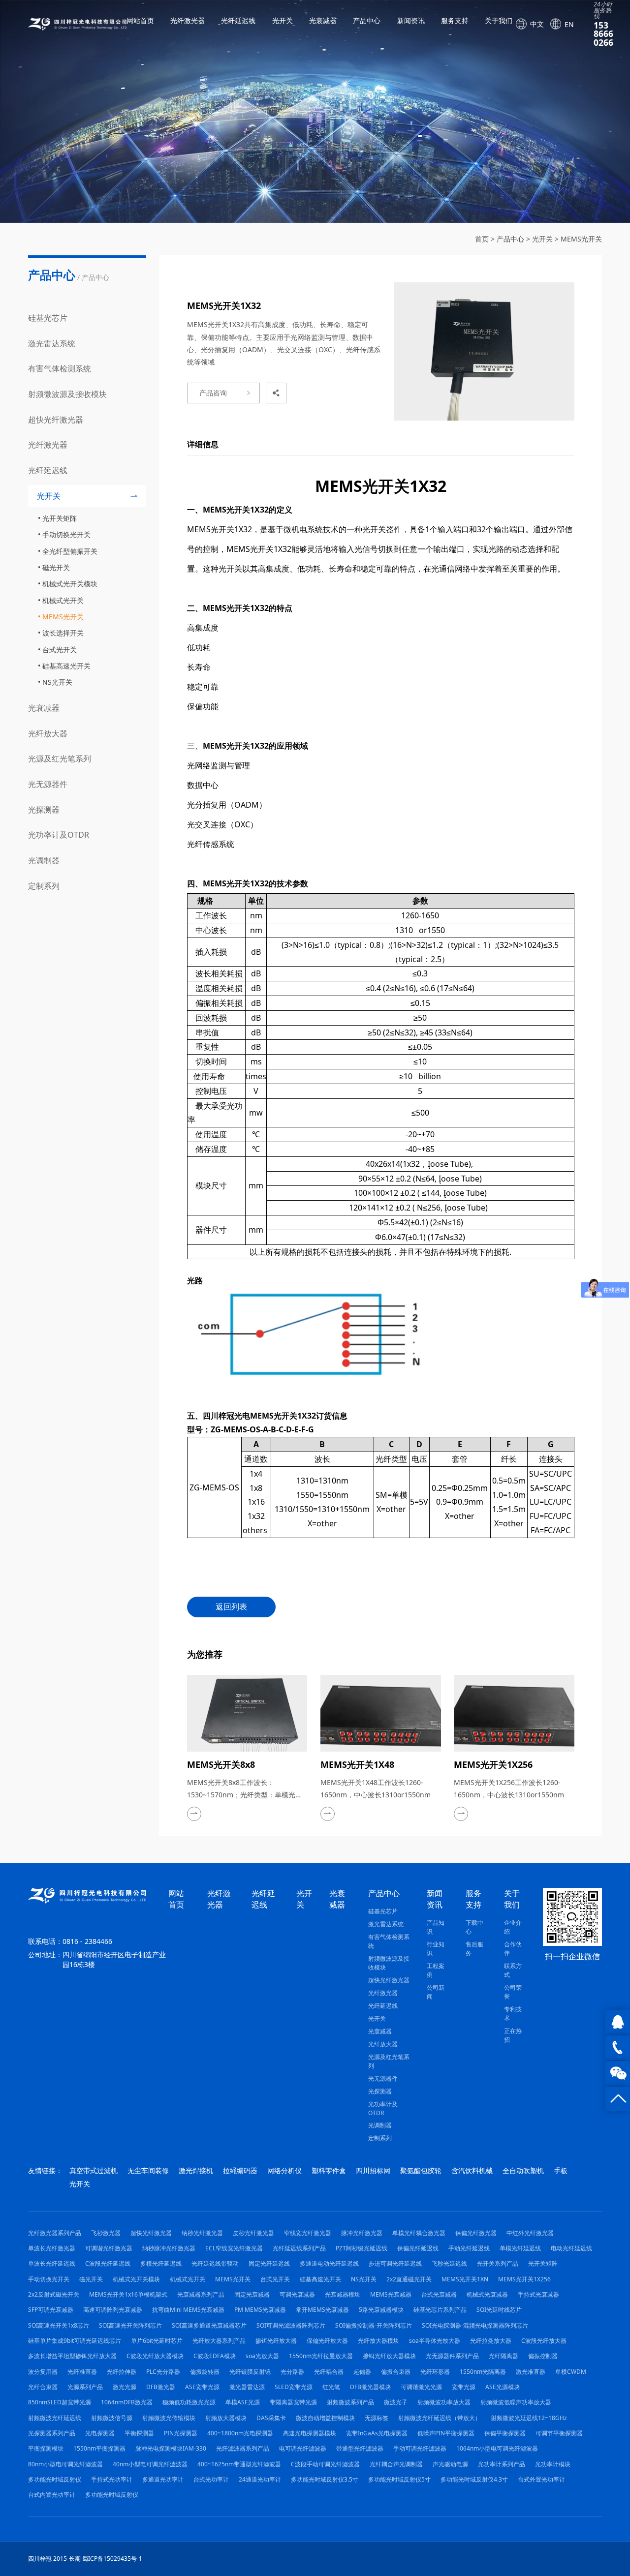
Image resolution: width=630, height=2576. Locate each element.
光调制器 (44, 860)
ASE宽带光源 (202, 2387)
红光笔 (331, 2387)
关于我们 (499, 21)
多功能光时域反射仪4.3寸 (474, 2479)
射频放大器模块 (226, 2418)
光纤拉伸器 (122, 2372)
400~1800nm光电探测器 (240, 2433)
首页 (482, 239)
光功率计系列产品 (502, 2464)
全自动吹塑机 (523, 2170)
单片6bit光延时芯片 (157, 2341)
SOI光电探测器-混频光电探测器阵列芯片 (475, 2325)
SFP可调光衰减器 (51, 2310)
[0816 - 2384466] (618, 2048)
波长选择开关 (63, 633)
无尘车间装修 (148, 2170)
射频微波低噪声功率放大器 (516, 2402)
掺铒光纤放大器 (276, 2341)
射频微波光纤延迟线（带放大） (440, 2418)
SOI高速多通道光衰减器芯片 (209, 2325)
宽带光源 (464, 2387)
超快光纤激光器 (56, 420)
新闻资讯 (411, 21)
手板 (561, 2170)
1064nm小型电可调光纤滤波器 (497, 2448)
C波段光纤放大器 (544, 2341)
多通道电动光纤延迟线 (329, 2263)
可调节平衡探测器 (559, 2433)
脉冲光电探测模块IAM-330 (171, 2448)
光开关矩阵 (60, 518)
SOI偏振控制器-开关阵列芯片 (374, 2325)
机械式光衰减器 (487, 2294)
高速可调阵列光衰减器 (113, 2310)
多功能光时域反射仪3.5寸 (325, 2479)
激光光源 (125, 2387)
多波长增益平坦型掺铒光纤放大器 (72, 2356)
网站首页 (140, 21)
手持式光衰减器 (538, 2294)
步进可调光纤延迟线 (395, 2263)
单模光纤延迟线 (520, 2248)
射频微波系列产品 (350, 2402)
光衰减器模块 (343, 2294)
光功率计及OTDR (59, 835)
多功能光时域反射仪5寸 (399, 2479)
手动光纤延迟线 (469, 2248)
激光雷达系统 (52, 343)
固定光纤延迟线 (269, 2263)
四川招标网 (373, 2170)
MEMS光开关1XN (465, 2279)
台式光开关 (60, 650)
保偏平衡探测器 (505, 2433)
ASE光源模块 (503, 2387)
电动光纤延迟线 (571, 2248)
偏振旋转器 (205, 2372)
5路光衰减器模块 (381, 2310)
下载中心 (474, 1927)
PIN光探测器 (181, 2433)
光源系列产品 (85, 2387)
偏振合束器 (396, 2372)
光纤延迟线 (238, 21)
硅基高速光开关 (66, 666)
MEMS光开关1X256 (524, 2279)
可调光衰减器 (297, 2294)
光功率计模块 (553, 2464)
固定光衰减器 (252, 2294)
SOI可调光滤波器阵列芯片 (291, 2325)
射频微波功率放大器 (444, 2402)
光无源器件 (48, 784)
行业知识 (436, 1949)
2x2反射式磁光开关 (54, 2294)
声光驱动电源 (450, 2464)
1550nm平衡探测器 (99, 2448)
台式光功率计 (211, 2479)
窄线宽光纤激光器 (308, 2233)
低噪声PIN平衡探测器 (446, 2433)
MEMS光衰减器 (391, 2294)
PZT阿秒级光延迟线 (362, 2248)
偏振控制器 (543, 2356)
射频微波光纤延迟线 (55, 2418)
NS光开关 (57, 682)
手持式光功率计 (112, 2479)
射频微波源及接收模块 (67, 394)
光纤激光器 (188, 21)
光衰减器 (323, 21)
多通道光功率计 (163, 2479)
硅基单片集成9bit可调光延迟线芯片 (75, 2341)
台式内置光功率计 (52, 2495)
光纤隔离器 (504, 2356)
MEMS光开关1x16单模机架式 (128, 2294)
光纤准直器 (82, 2372)
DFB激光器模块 (370, 2387)
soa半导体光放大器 (435, 2341)
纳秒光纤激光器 (202, 2233)
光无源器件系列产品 (452, 2356)
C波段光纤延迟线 (108, 2263)
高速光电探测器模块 (310, 2433)
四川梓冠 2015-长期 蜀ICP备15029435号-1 (85, 2559)
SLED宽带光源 (294, 2387)
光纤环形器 (435, 2372)
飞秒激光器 (106, 2233)
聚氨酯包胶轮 (421, 2170)
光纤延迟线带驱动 (215, 2263)
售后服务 (474, 1949)
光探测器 (44, 810)
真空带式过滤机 (94, 2170)
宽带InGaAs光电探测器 (377, 2433)
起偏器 (362, 2372)
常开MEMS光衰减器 (322, 2310)
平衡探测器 (139, 2433)
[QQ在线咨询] (618, 2022)
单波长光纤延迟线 (52, 2263)
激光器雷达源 (247, 2387)
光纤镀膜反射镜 (250, 2372)
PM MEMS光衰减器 (260, 2310)
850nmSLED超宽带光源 (60, 2402)
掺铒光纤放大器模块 (389, 2356)
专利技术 (513, 2014)
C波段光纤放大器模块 (155, 2356)
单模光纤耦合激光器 (419, 2233)
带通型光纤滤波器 (360, 2448)
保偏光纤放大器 (327, 2341)
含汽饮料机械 (472, 2170)
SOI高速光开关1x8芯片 (59, 2325)
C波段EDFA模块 (215, 2356)
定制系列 (44, 886)
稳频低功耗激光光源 (189, 2402)
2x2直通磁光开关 (409, 2279)
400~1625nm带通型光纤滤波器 (239, 2464)
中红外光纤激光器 (530, 2233)
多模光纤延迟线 (161, 2263)
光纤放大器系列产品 (219, 2341)
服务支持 (455, 21)
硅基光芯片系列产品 (440, 2310)
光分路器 (292, 2372)
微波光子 (396, 2402)
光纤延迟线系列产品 (299, 2248)
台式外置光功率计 (541, 2479)
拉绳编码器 (240, 2170)
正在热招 (513, 2035)
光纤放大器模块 (378, 2341)
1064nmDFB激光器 (127, 2402)
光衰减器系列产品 (201, 2294)
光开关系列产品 (498, 2263)
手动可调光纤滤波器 (420, 2448)
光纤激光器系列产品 (55, 2233)
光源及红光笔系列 (60, 758)
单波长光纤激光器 (52, 2248)
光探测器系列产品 (52, 2433)
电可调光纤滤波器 (303, 2448)
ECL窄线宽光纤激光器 (234, 2248)
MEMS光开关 (581, 239)
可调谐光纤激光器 (109, 2248)
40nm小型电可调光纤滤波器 (150, 2464)
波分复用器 (43, 2372)
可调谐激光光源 (421, 2387)
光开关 (283, 21)
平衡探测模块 (46, 2448)
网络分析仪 (284, 2170)
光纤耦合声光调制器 (396, 2464)
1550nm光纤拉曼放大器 (321, 2356)
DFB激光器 (161, 2387)
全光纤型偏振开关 (70, 551)
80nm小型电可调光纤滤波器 (65, 2464)
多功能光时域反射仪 (55, 2479)
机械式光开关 (63, 600)
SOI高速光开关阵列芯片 (130, 2325)
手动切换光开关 (66, 534)
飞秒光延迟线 (449, 2263)
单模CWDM (571, 2372)
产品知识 (436, 1927)
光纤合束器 (43, 2387)
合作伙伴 (513, 1949)
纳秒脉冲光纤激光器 (169, 2248)
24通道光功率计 (260, 2479)
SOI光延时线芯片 (499, 2310)
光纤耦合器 (329, 2372)
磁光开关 (56, 567)
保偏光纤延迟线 (418, 2248)
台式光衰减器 (439, 2294)
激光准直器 (531, 2372)
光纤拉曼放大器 (491, 2341)
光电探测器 (100, 2433)
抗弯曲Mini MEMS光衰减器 (188, 2310)
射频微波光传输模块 (169, 2418)
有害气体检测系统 (60, 368)
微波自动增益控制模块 (325, 2418)
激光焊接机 (196, 2170)
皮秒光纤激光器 (253, 2233)
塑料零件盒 (329, 2170)
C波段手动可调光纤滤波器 (325, 2464)
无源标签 (377, 2418)
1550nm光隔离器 (483, 2372)
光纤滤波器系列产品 (243, 2448)
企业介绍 (513, 1927)
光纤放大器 (48, 733)
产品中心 (367, 21)
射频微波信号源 (112, 2418)
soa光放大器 (262, 2356)
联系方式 (513, 1970)
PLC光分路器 (163, 2372)
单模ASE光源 (243, 2402)
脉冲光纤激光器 (362, 2233)
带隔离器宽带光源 (293, 2402)
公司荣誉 (513, 1992)
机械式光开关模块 (70, 584)
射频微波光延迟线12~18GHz (529, 2418)
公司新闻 (436, 1992)
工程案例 (436, 1970)
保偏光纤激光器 (476, 2233)
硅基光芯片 (48, 318)
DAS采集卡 (271, 2418)
